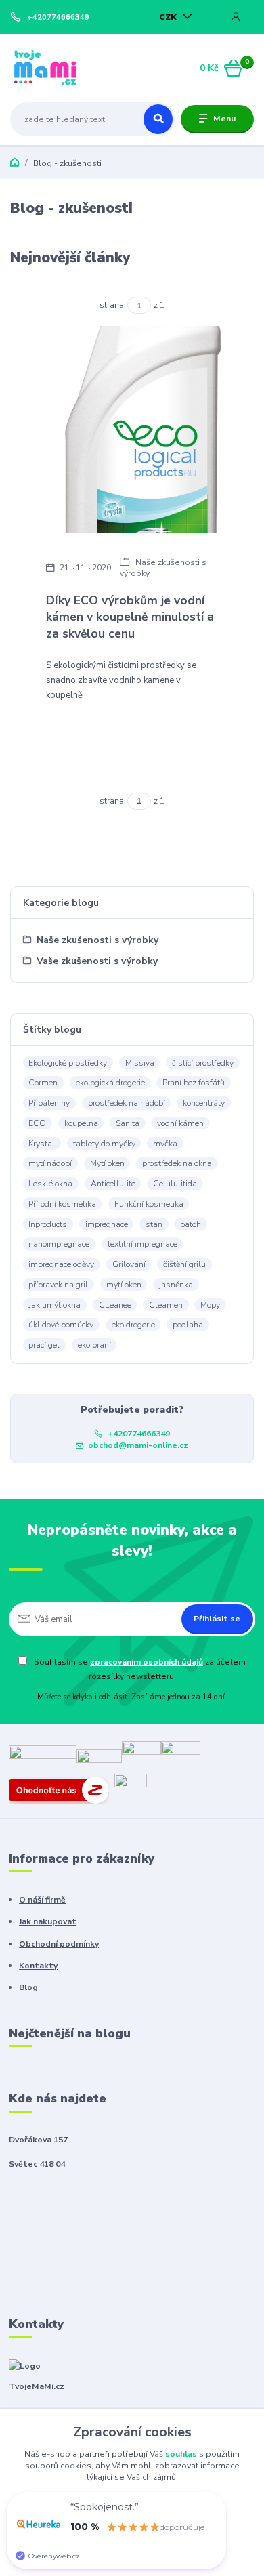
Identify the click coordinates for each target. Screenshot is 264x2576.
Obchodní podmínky (59, 1944)
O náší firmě (42, 1900)
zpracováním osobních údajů (147, 1662)
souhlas (181, 2454)
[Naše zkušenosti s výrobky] (132, 429)
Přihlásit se (217, 1619)
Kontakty (38, 1966)
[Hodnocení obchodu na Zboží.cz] (62, 1789)
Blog (28, 1987)
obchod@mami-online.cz (138, 1445)
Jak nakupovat (48, 1921)
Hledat (158, 119)
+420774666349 (58, 18)
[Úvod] (53, 68)
